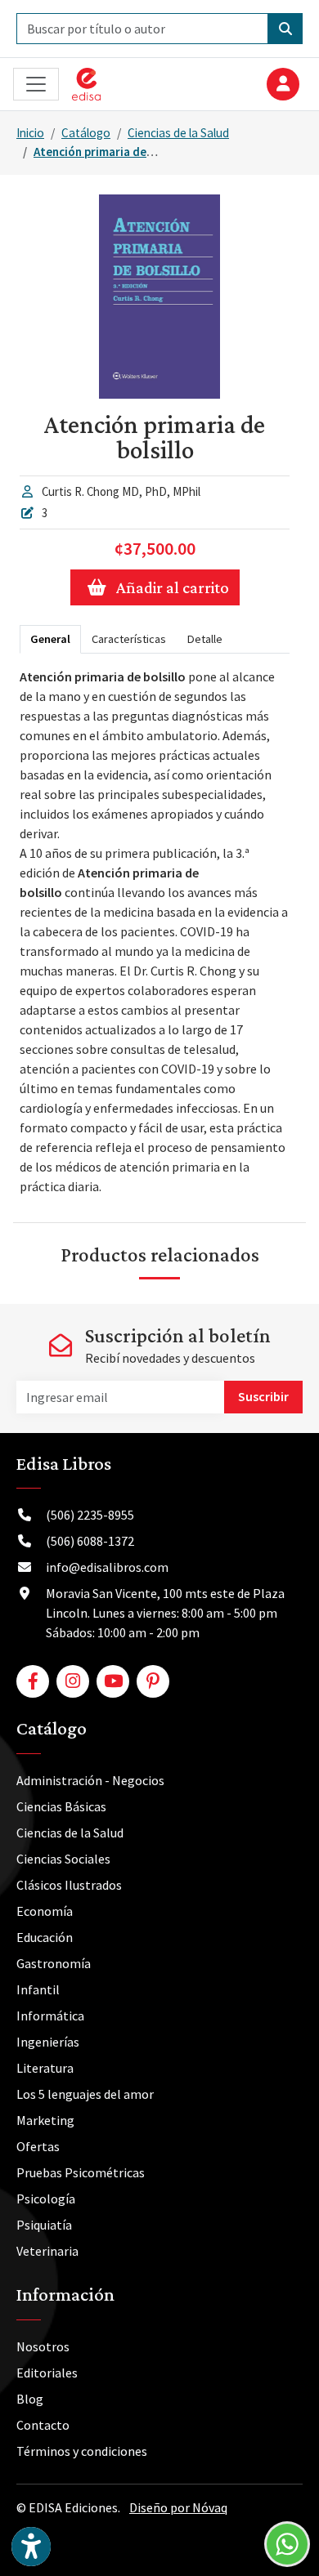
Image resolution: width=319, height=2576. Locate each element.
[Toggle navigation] (36, 85)
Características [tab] (129, 639)
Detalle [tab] (205, 639)
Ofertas (38, 2146)
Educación (45, 1937)
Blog (30, 2399)
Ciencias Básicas (61, 1806)
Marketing (45, 2120)
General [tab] (50, 639)
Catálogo (86, 133)
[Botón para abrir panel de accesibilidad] (31, 2547)
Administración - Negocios (90, 1780)
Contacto (43, 2425)
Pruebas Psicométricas (81, 2172)
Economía (45, 1911)
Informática (50, 2016)
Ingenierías (48, 2042)
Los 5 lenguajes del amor (85, 2094)
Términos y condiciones (82, 2451)
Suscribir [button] (263, 1396)
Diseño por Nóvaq (178, 2507)
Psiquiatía (44, 2225)
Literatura (45, 2068)
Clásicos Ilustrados (69, 1885)
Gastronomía (54, 1963)
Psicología (46, 2199)
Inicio (30, 133)
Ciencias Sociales (63, 1859)
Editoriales (47, 2373)
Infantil (38, 1989)
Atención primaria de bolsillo (111, 152)
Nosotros (43, 2346)
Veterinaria (47, 2251)
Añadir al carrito (173, 587)
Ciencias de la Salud (178, 133)
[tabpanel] (155, 931)
